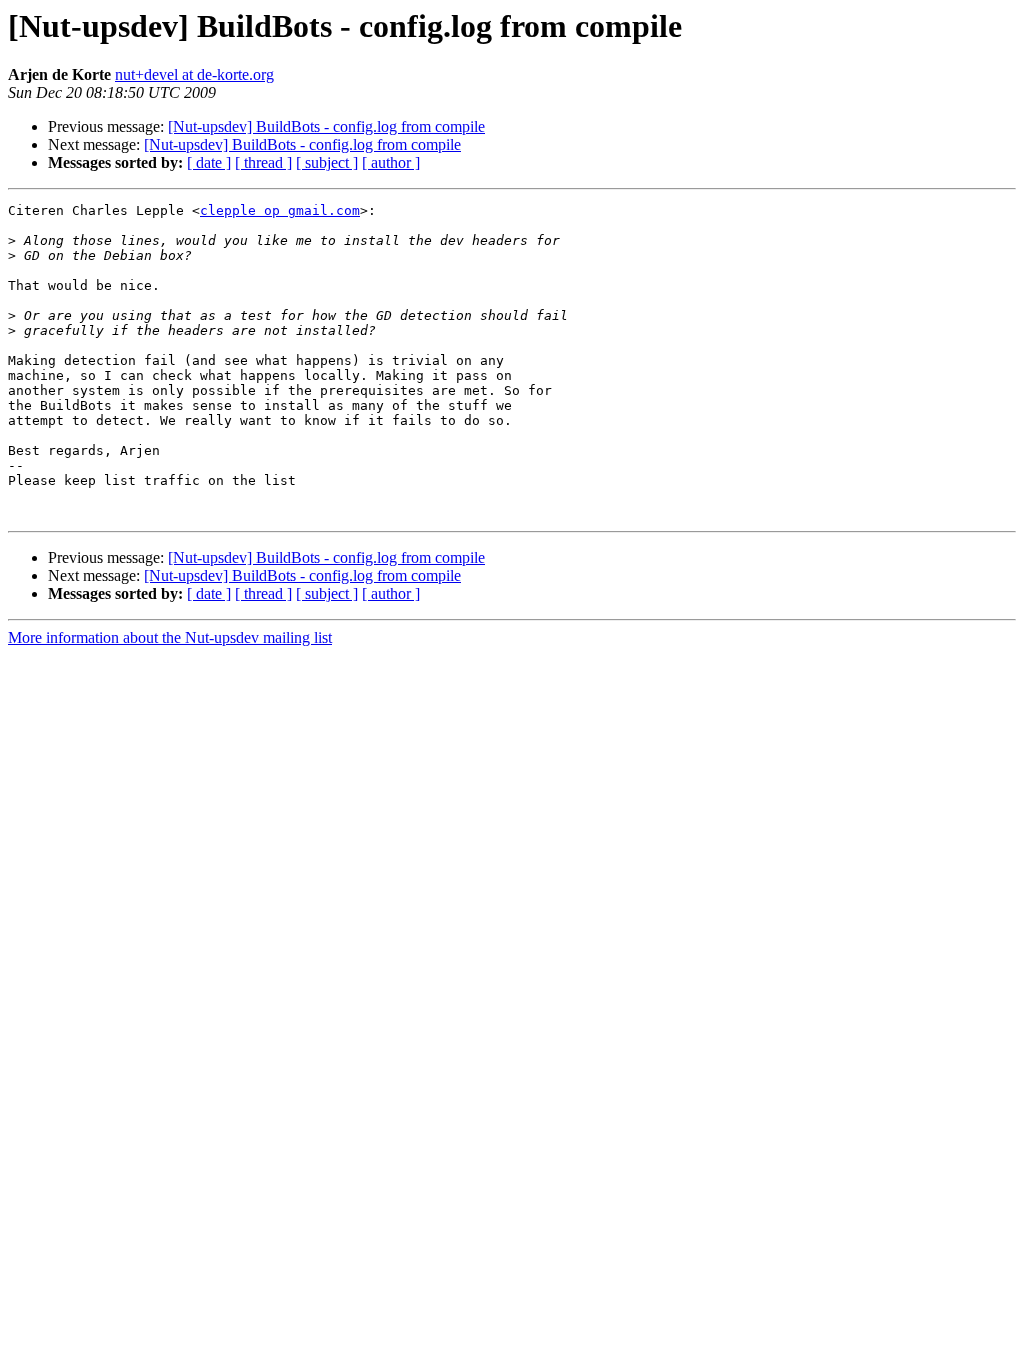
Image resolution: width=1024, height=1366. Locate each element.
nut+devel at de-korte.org (194, 74)
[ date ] (209, 162)
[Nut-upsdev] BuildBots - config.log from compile (326, 126)
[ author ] (391, 162)
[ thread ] (263, 162)
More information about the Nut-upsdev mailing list (170, 637)
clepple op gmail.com (280, 210)
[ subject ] (327, 162)
